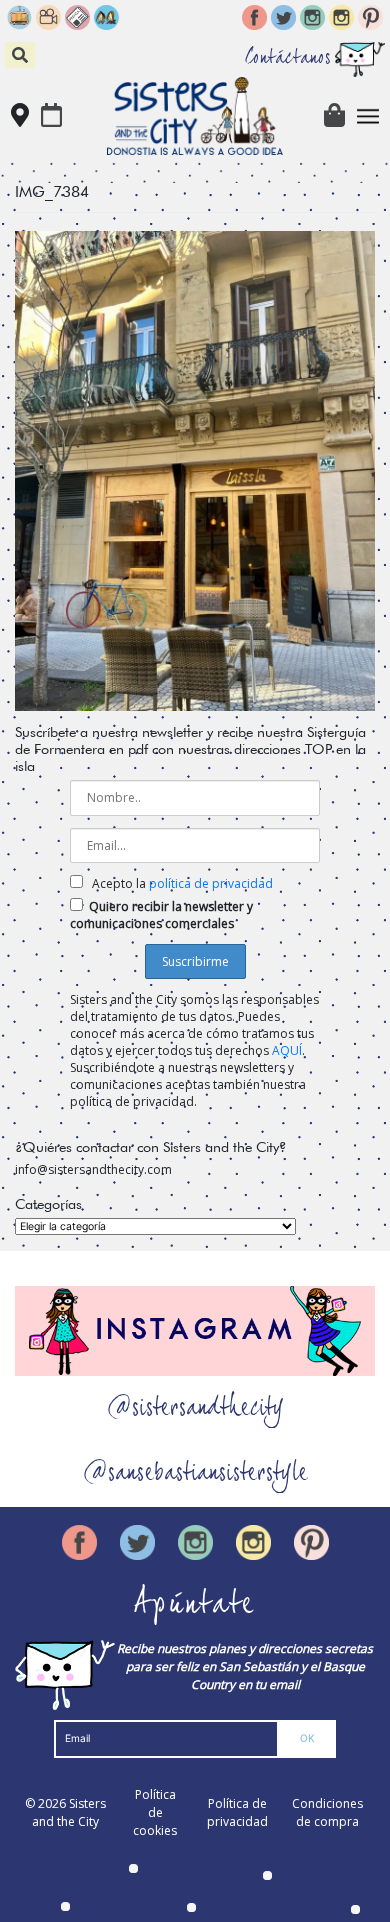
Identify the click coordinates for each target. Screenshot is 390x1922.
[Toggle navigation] (368, 116)
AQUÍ (287, 1050)
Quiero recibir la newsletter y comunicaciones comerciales (161, 915)
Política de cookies (155, 1812)
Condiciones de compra (327, 1812)
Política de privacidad (237, 1812)
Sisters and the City (69, 1812)
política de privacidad (211, 883)
